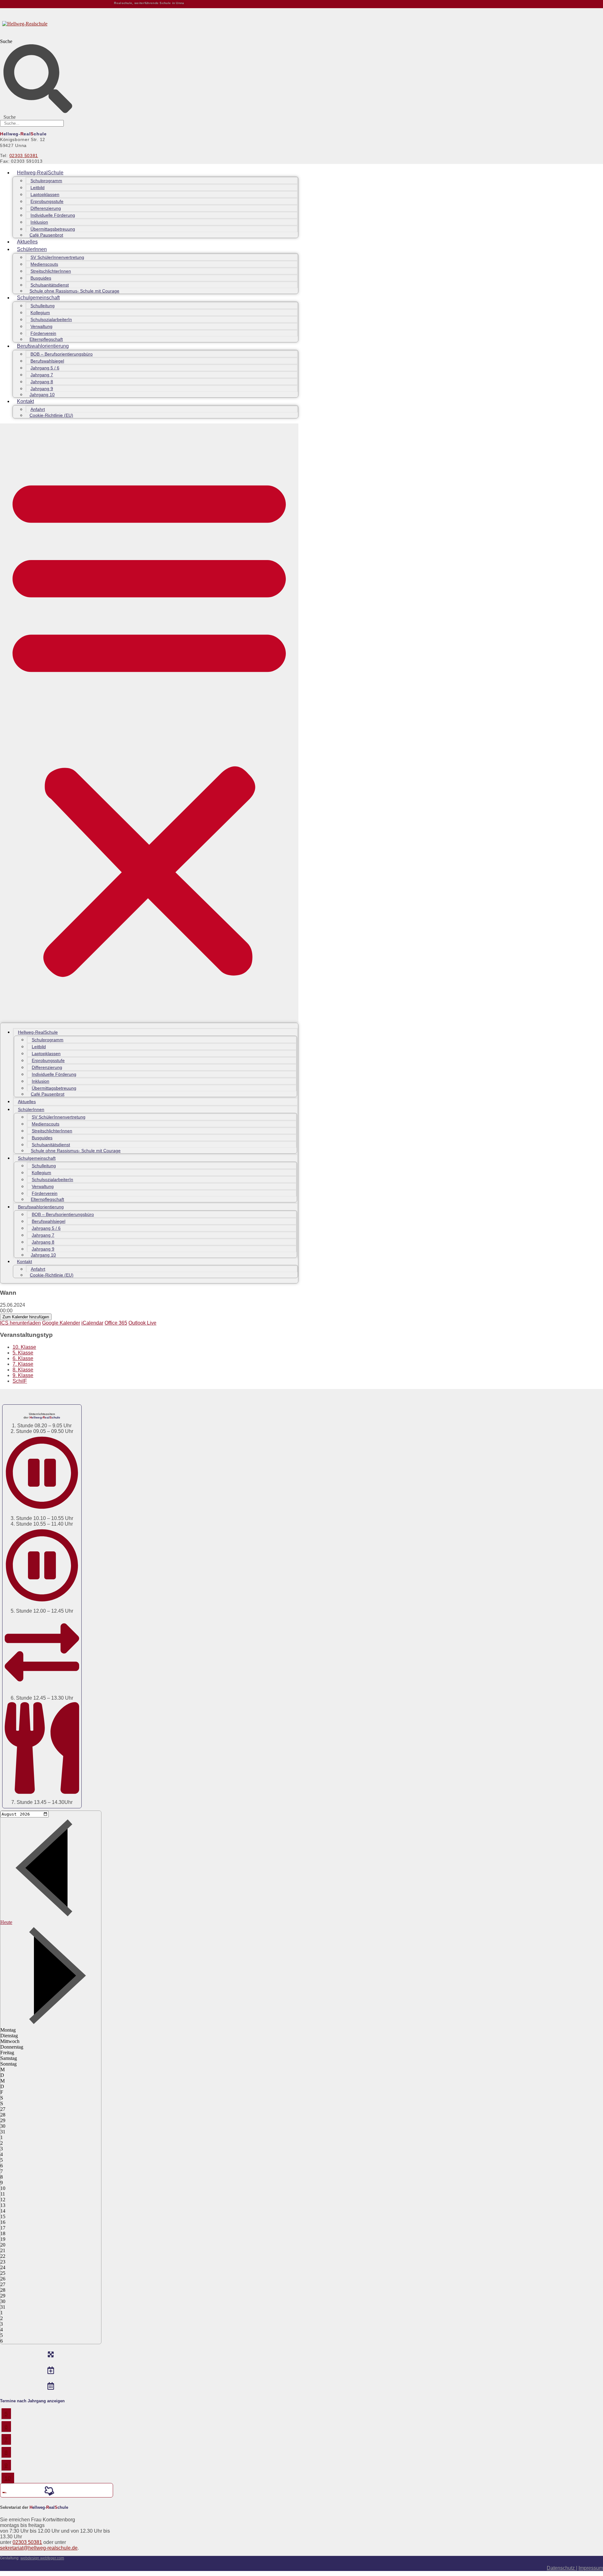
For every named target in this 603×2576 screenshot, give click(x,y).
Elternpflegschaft (46, 339)
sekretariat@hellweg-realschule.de (39, 2548)
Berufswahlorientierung (43, 346)
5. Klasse (23, 1353)
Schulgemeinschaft (38, 298)
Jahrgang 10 (42, 395)
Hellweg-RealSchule (40, 173)
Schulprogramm (46, 181)
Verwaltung (41, 326)
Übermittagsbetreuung (53, 229)
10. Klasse (24, 1347)
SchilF (20, 1381)
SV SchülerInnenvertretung (57, 257)
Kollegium (40, 313)
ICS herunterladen (20, 1323)
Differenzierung (46, 208)
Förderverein (43, 333)
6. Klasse (23, 1358)
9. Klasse (23, 1375)
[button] (149, 723)
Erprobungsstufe (47, 201)
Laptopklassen (45, 194)
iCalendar (92, 1323)
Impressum (591, 2568)
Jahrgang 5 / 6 (45, 368)
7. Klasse (23, 1364)
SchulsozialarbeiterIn (51, 319)
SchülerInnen (32, 249)
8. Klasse (23, 1370)
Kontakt (25, 401)
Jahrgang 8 (42, 382)
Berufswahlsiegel (47, 361)
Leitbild (38, 188)
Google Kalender (61, 1323)
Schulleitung (43, 306)
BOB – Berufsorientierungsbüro (62, 354)
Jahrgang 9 (42, 389)
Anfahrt (38, 409)
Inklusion (39, 222)
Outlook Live (142, 1323)
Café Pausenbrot (46, 235)
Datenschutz (561, 2568)
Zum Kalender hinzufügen (26, 1317)
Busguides (41, 278)
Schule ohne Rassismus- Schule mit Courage (74, 291)
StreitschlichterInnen (51, 271)
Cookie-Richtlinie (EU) (51, 415)
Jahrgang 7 (42, 375)
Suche (6, 41)
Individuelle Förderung (53, 215)
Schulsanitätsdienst (50, 285)
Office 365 (116, 1323)
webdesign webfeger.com (42, 2558)
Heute (6, 1922)
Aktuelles (27, 242)
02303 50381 (24, 155)
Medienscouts (44, 264)
